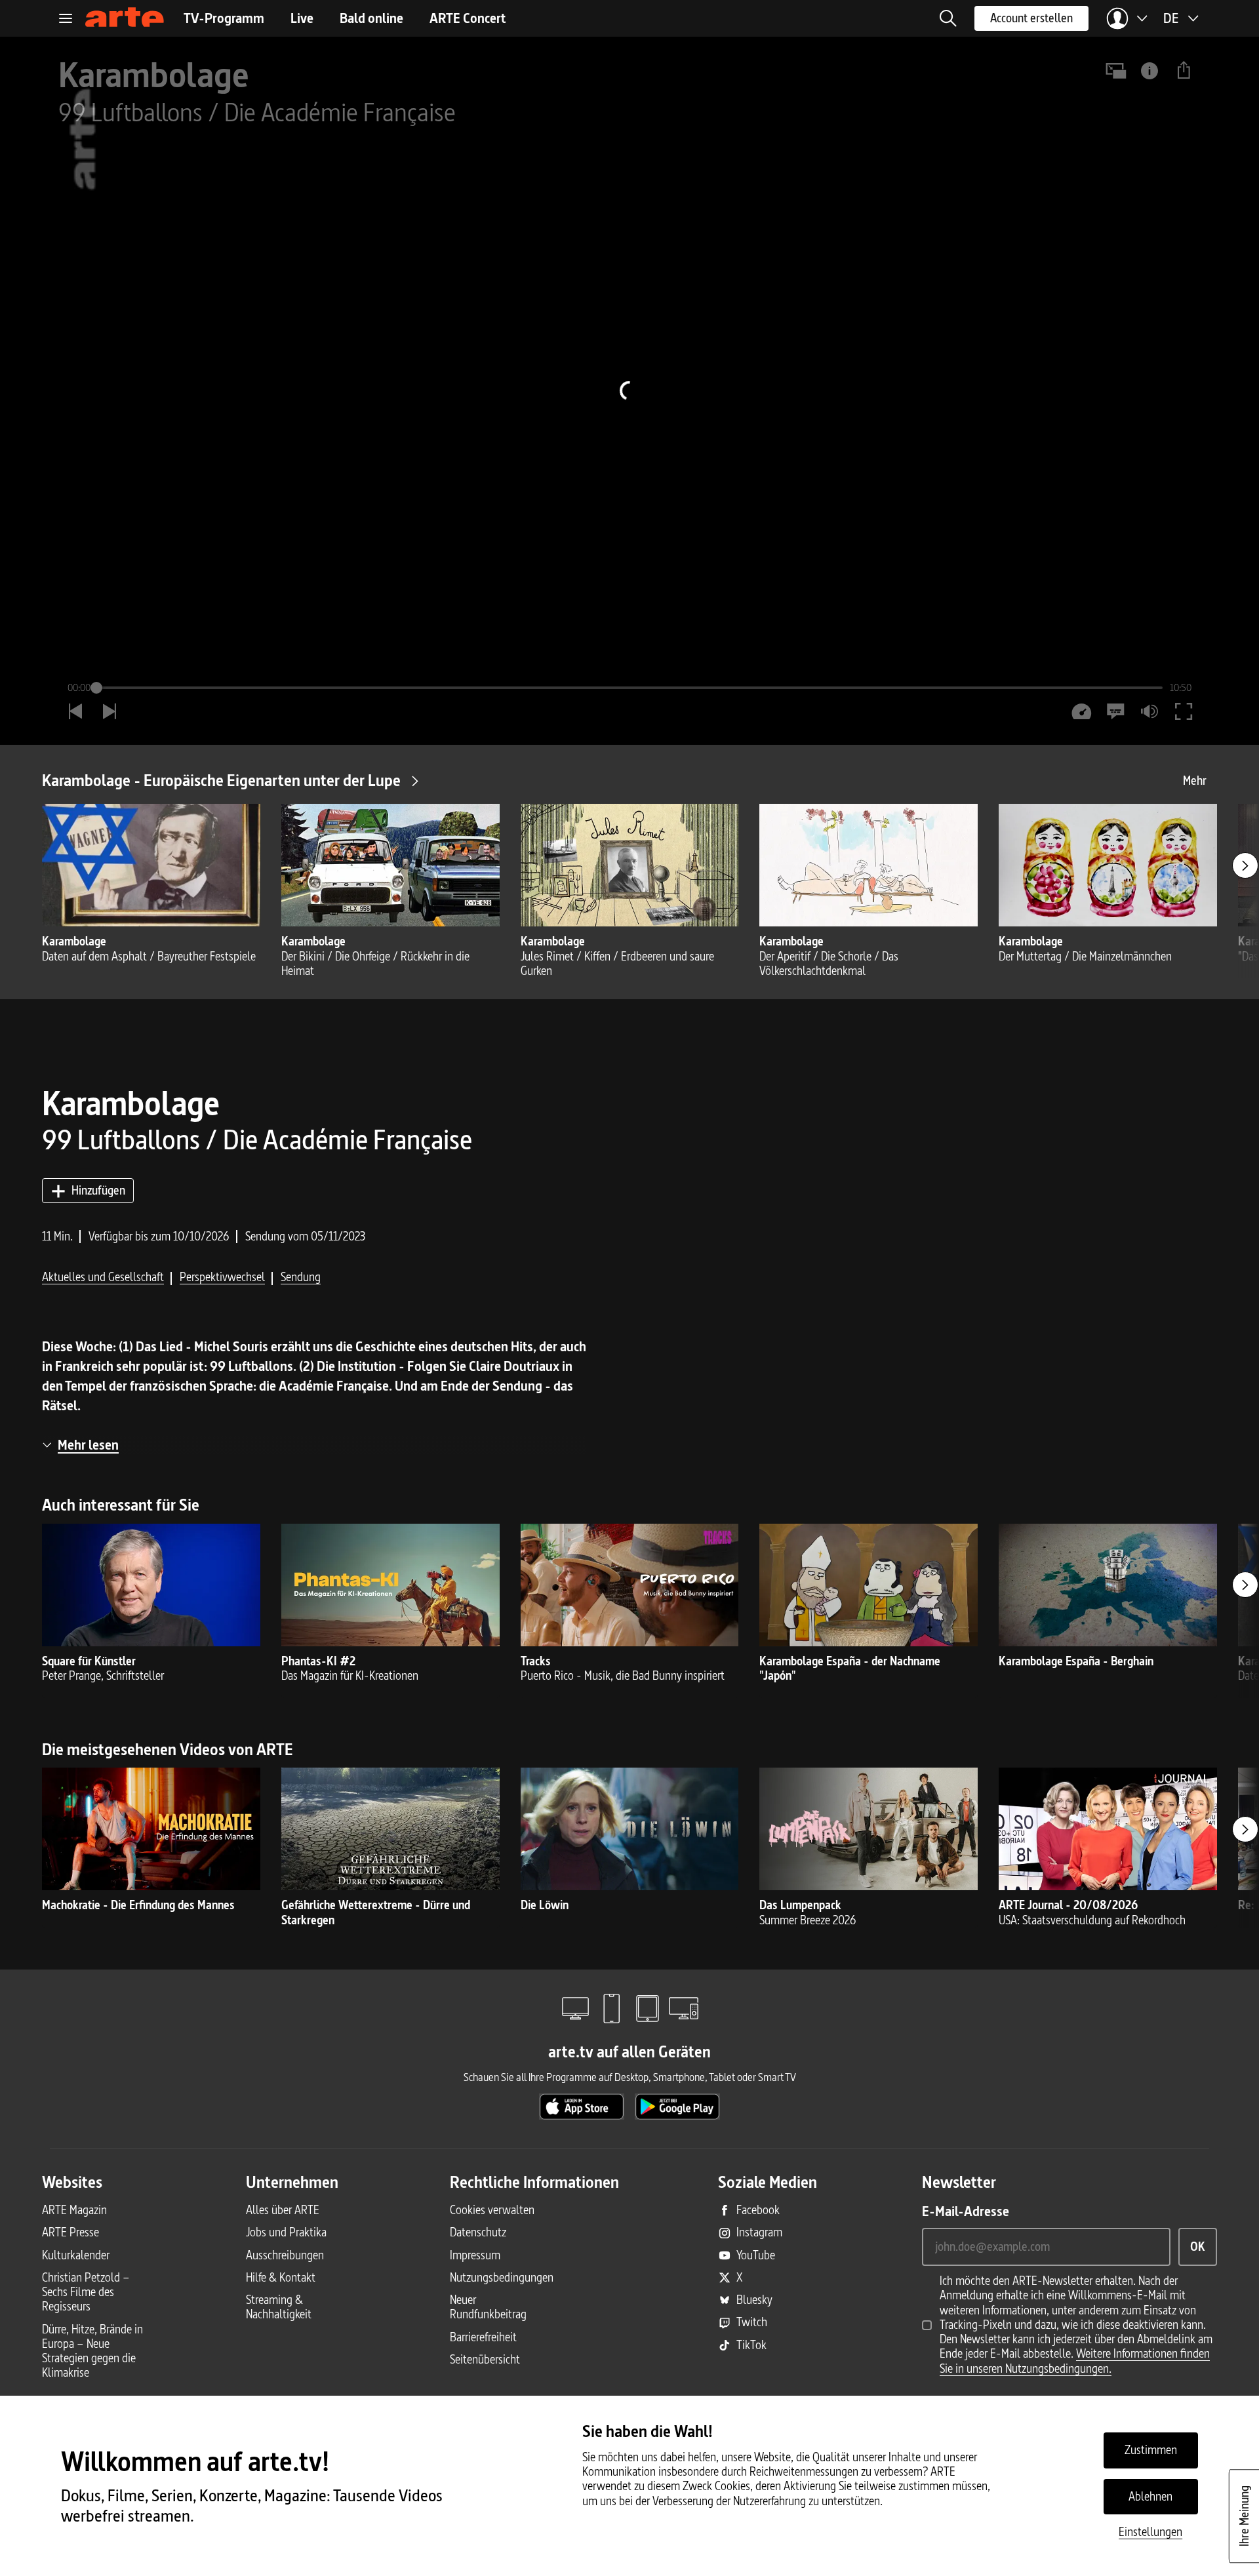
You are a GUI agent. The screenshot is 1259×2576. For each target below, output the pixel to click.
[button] (948, 18)
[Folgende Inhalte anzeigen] (1245, 865)
